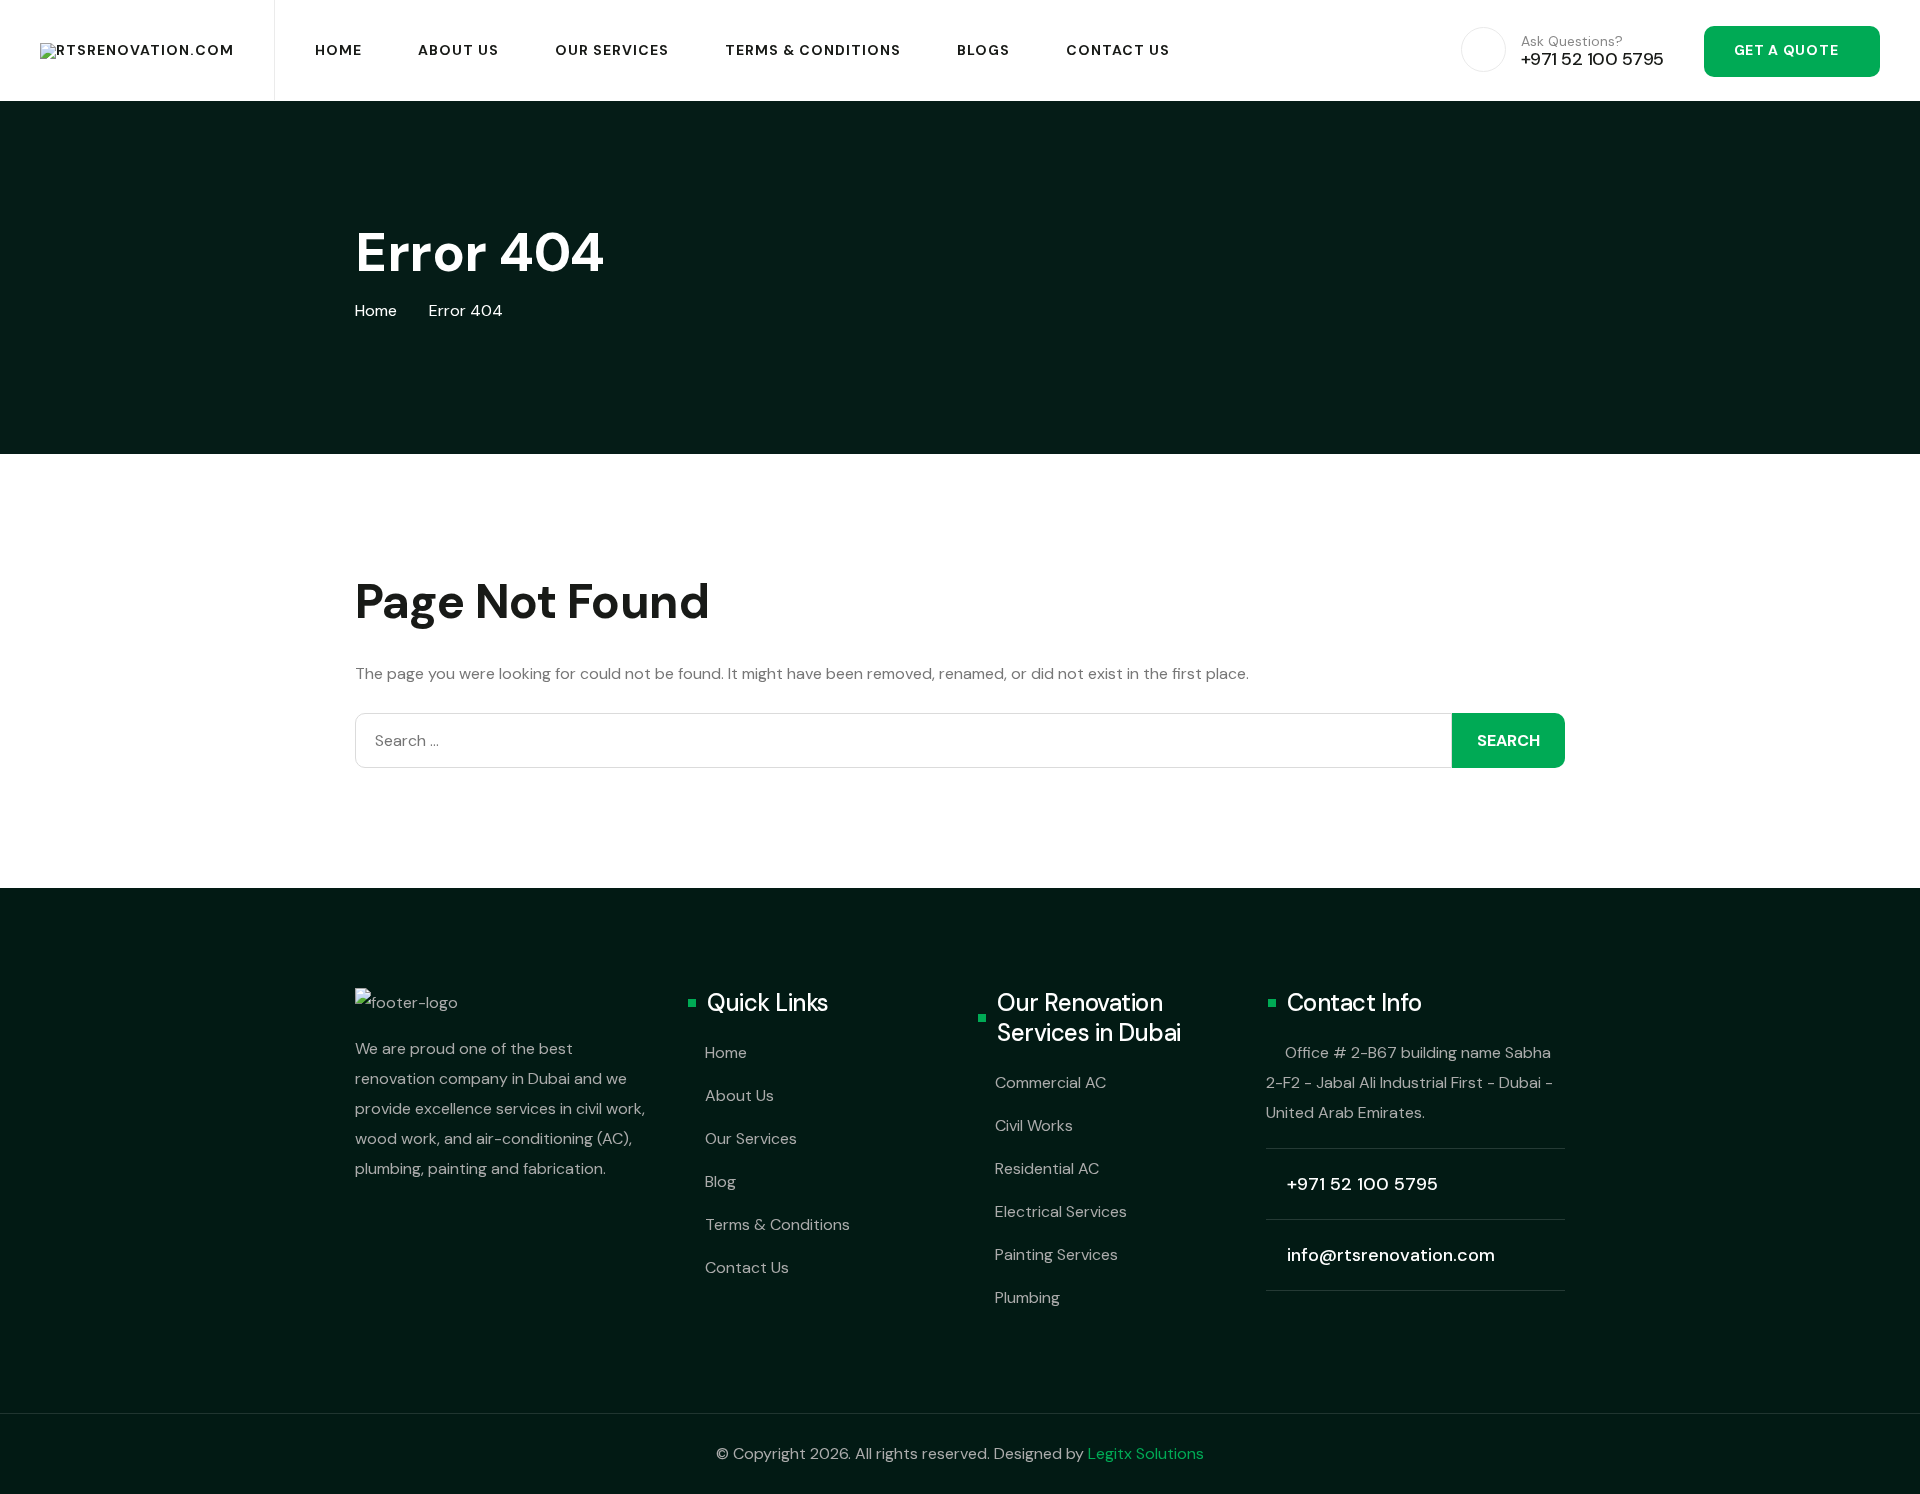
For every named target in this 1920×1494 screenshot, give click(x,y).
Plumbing (1027, 1297)
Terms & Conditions (813, 50)
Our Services (612, 50)
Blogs (983, 50)
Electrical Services (1061, 1211)
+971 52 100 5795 (1362, 1184)
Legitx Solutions (1146, 1453)
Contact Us (1118, 50)
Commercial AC (1050, 1082)
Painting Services (1056, 1254)
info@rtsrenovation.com (1391, 1255)
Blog (720, 1181)
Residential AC (1047, 1168)
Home (338, 50)
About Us (458, 50)
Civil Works (1034, 1125)
